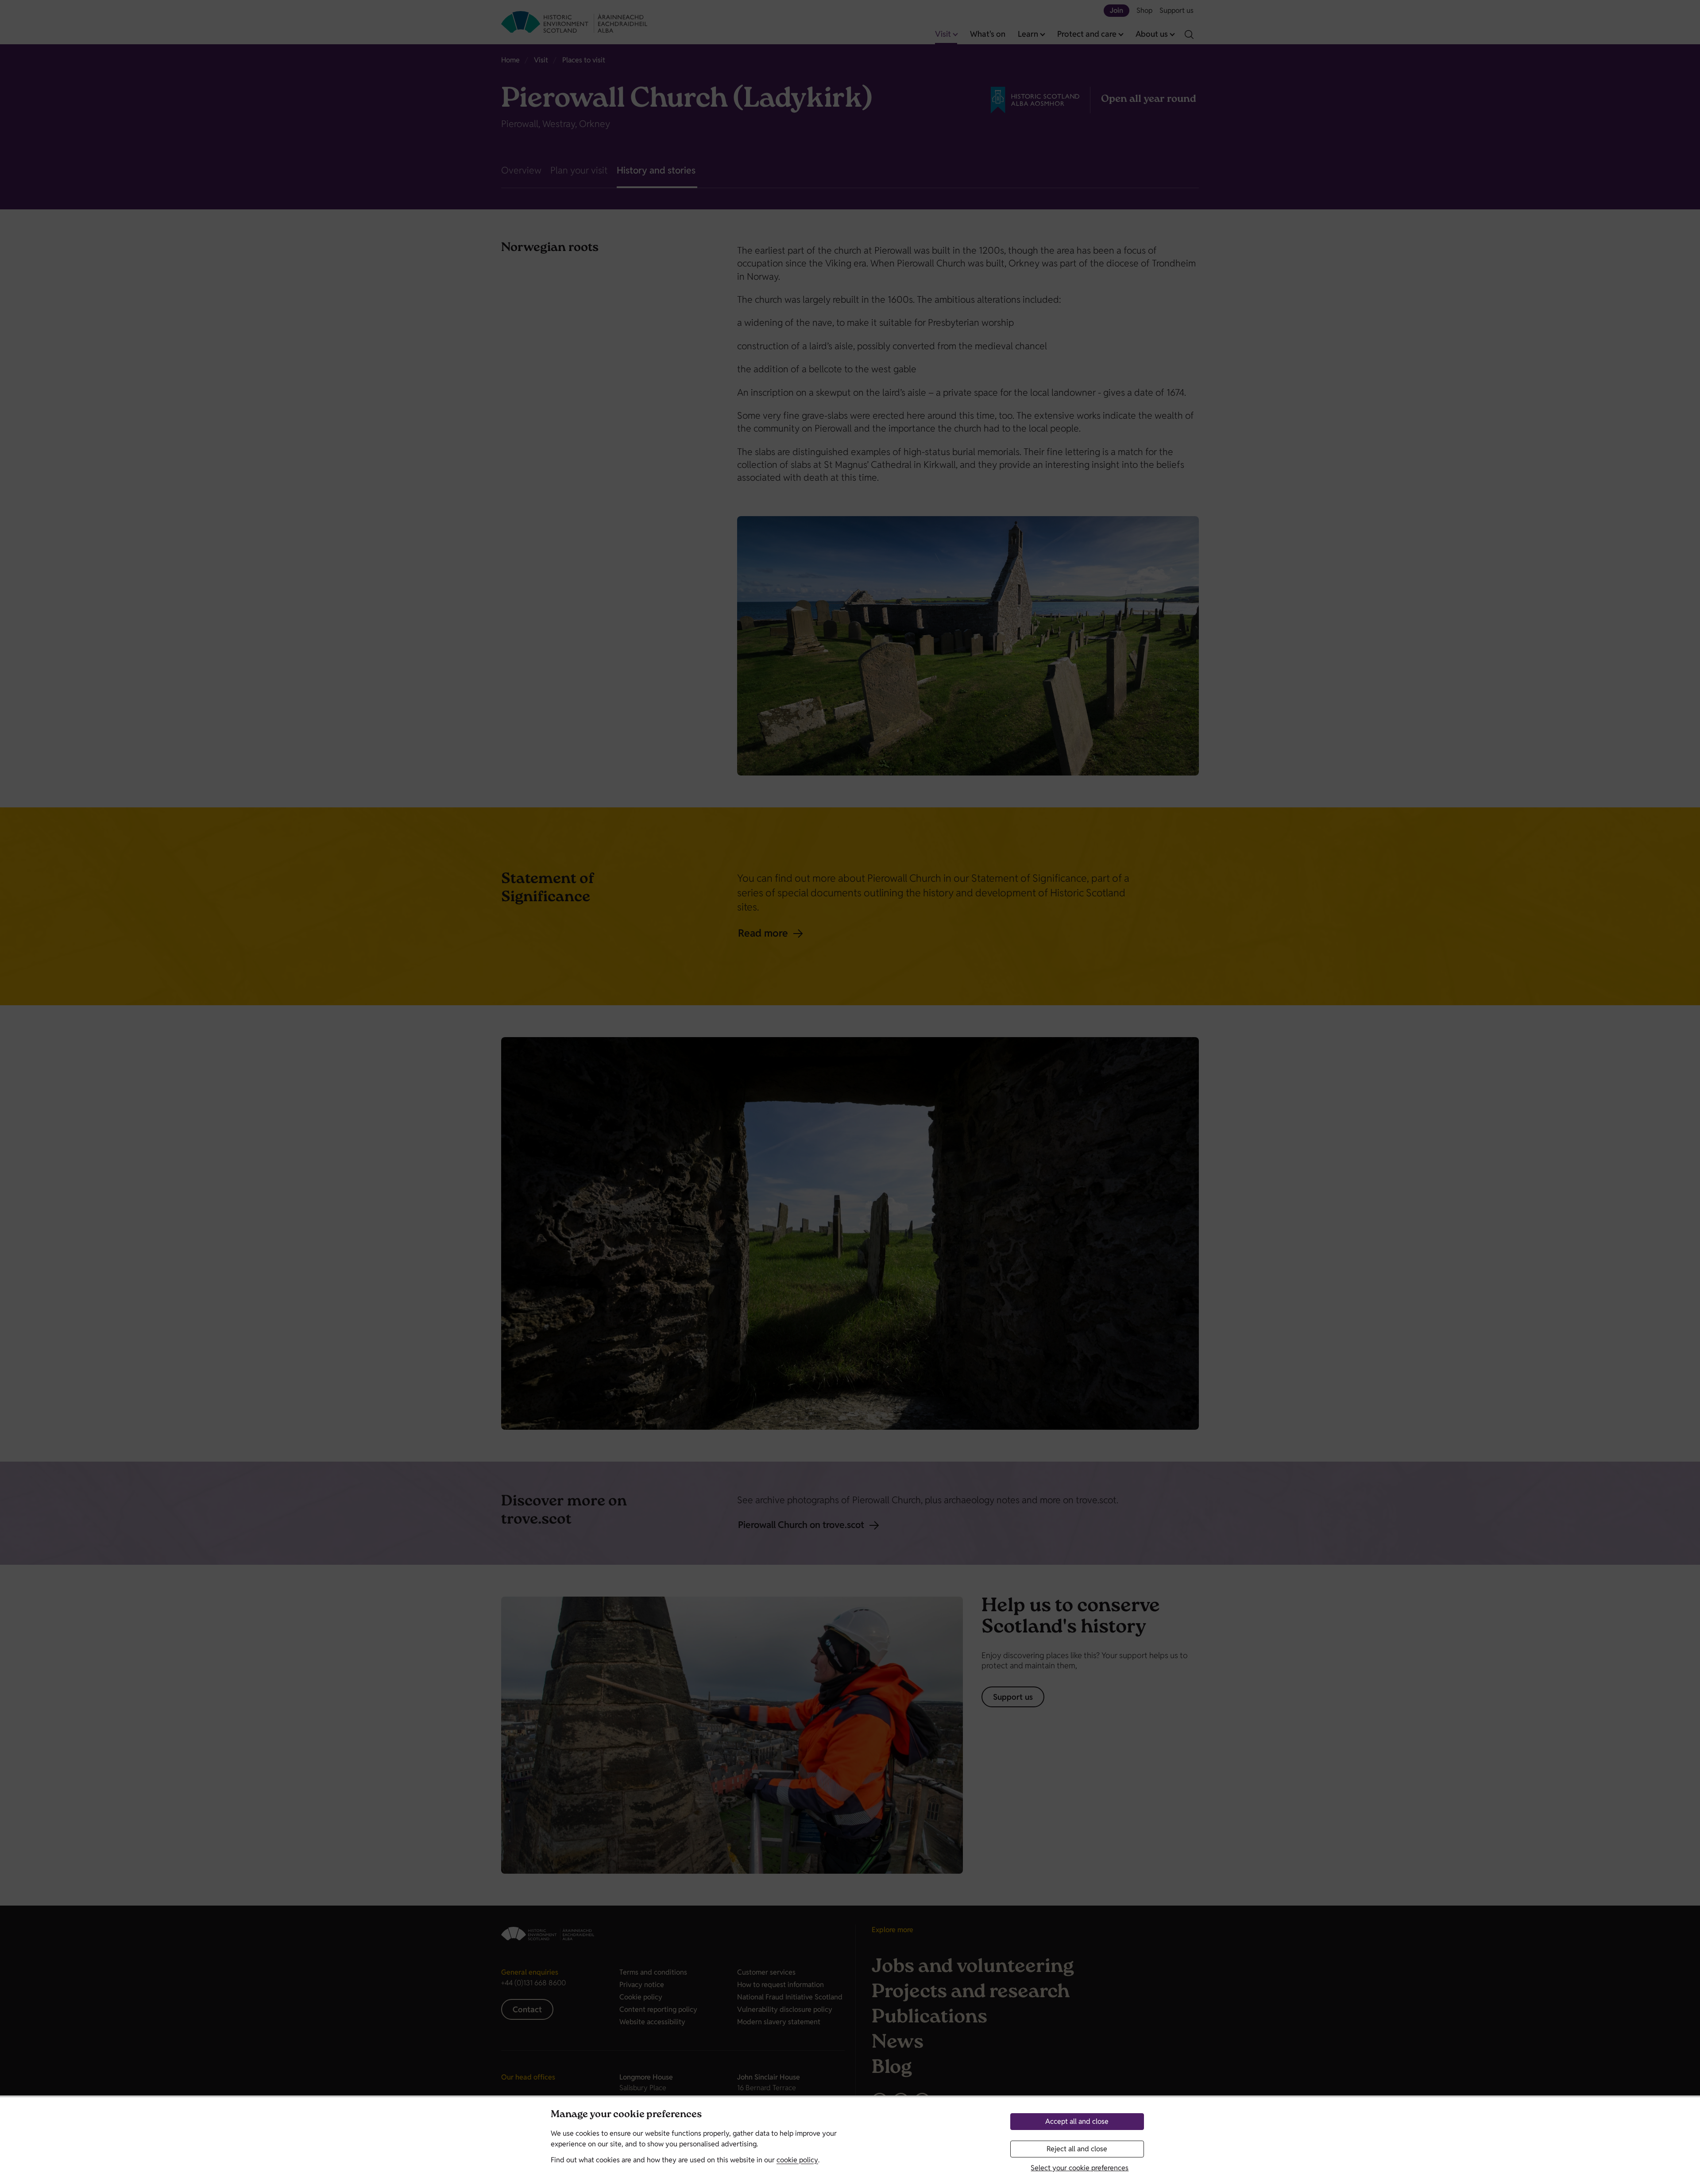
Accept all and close (1077, 2121)
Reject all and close (1077, 2149)
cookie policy (797, 2160)
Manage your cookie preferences (626, 2115)
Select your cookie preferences (1080, 2168)
